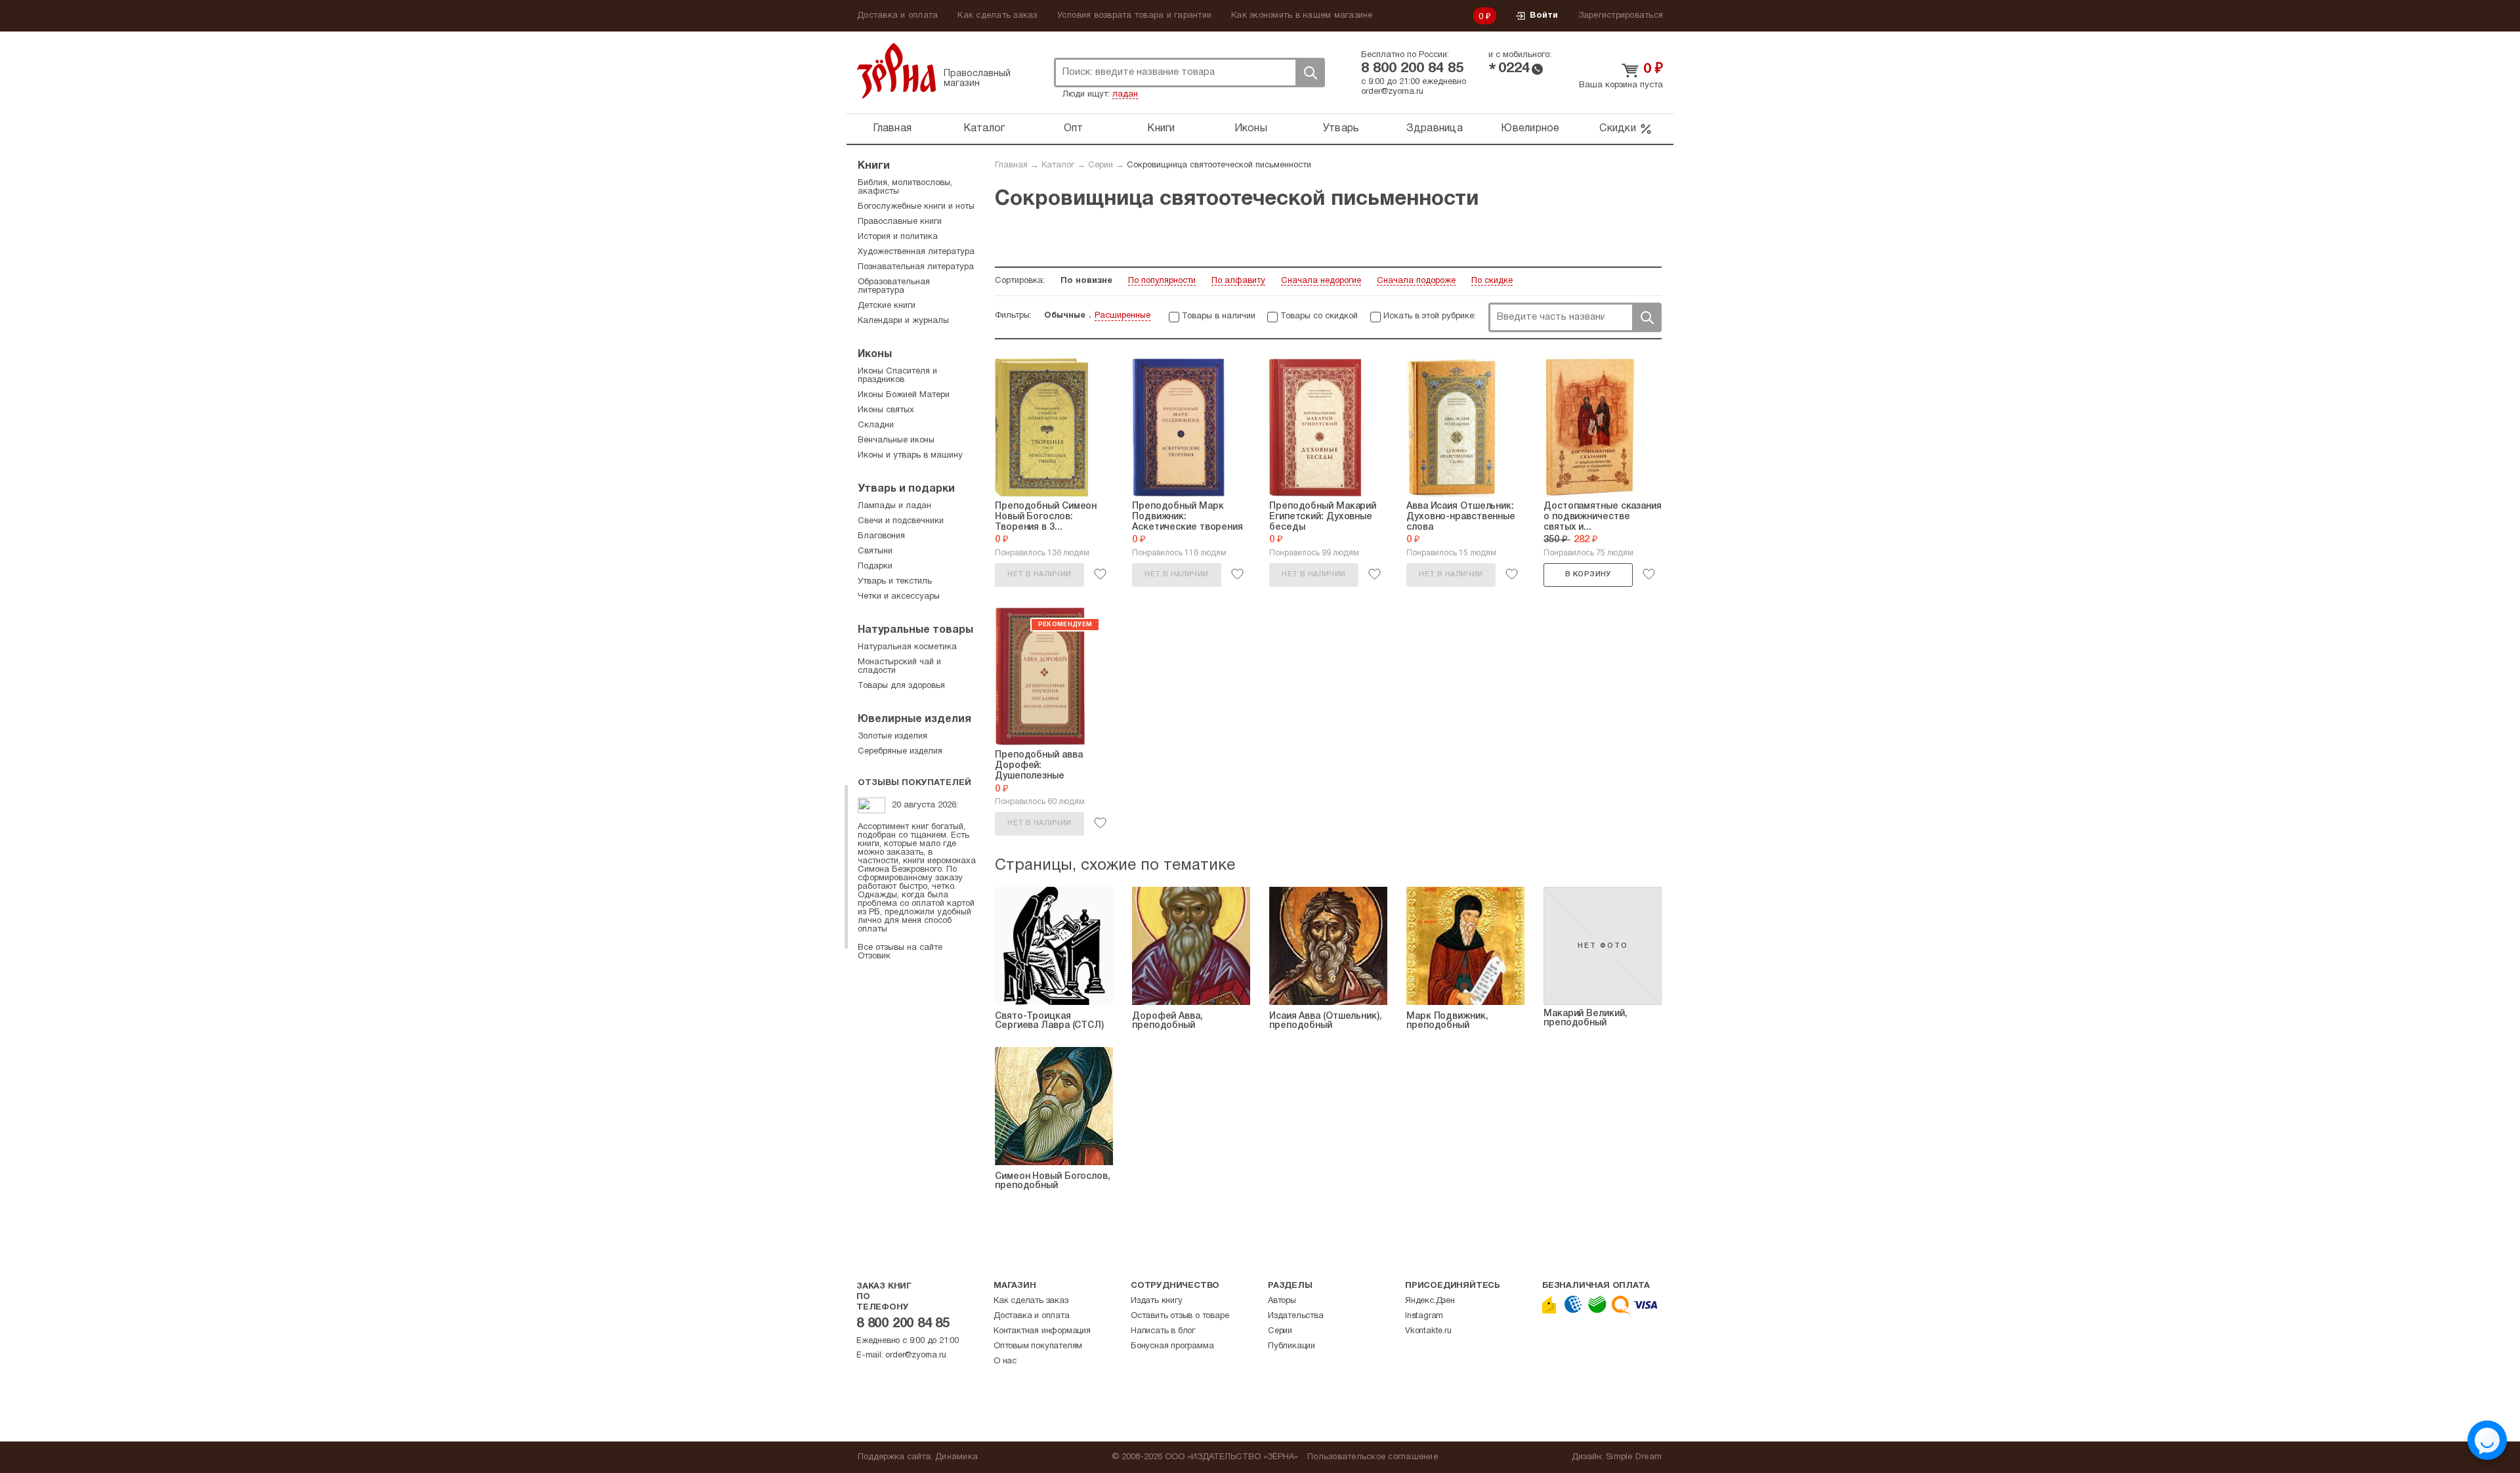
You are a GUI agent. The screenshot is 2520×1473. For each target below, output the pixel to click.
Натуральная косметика (907, 647)
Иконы (1251, 129)
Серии (1101, 165)
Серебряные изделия (900, 752)
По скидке (1492, 281)
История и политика (898, 237)
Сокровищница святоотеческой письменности (1219, 165)
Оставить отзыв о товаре (1180, 1316)
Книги (1161, 129)
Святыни (875, 551)
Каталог (984, 129)
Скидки (1618, 129)
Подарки (875, 566)
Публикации (1291, 1346)
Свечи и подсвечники (901, 521)
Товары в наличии (1219, 316)
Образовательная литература (894, 287)
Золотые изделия (892, 736)
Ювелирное (1530, 129)
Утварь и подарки (906, 489)
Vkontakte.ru (1428, 1331)
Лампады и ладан (894, 506)
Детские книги (887, 306)
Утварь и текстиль (895, 582)
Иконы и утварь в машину (910, 456)
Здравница (1435, 129)
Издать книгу (1157, 1301)
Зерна (896, 71)
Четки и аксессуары (899, 597)
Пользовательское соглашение (1373, 1457)
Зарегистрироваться (1621, 16)
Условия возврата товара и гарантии (1135, 16)
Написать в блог (1163, 1331)
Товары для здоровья (901, 686)
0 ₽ (1485, 17)
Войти (1544, 16)
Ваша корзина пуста (1621, 85)
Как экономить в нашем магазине (1302, 16)
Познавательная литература (916, 267)
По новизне (1086, 281)
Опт (1074, 129)
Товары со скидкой (1319, 316)
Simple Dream (1634, 1457)
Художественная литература (916, 252)
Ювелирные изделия (914, 719)
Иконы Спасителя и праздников (897, 376)
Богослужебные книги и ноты (916, 207)
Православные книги (900, 222)
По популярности (1162, 281)
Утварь (1341, 129)
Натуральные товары (915, 630)
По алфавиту (1238, 281)
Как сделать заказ (997, 16)
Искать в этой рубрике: (1430, 316)
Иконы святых (886, 410)
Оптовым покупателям (1038, 1346)
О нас (1005, 1361)
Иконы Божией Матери (904, 395)
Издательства (1296, 1316)
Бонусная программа (1172, 1346)
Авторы (1282, 1301)
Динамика (956, 1457)
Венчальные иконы (896, 440)
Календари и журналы (903, 321)
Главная (892, 129)
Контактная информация (1042, 1331)
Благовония (881, 536)
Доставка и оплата (897, 16)
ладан (1125, 95)
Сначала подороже (1416, 281)
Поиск (1310, 73)
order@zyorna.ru (1392, 92)
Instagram (1424, 1316)
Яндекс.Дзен (1430, 1301)
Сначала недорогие (1321, 281)
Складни (876, 425)
